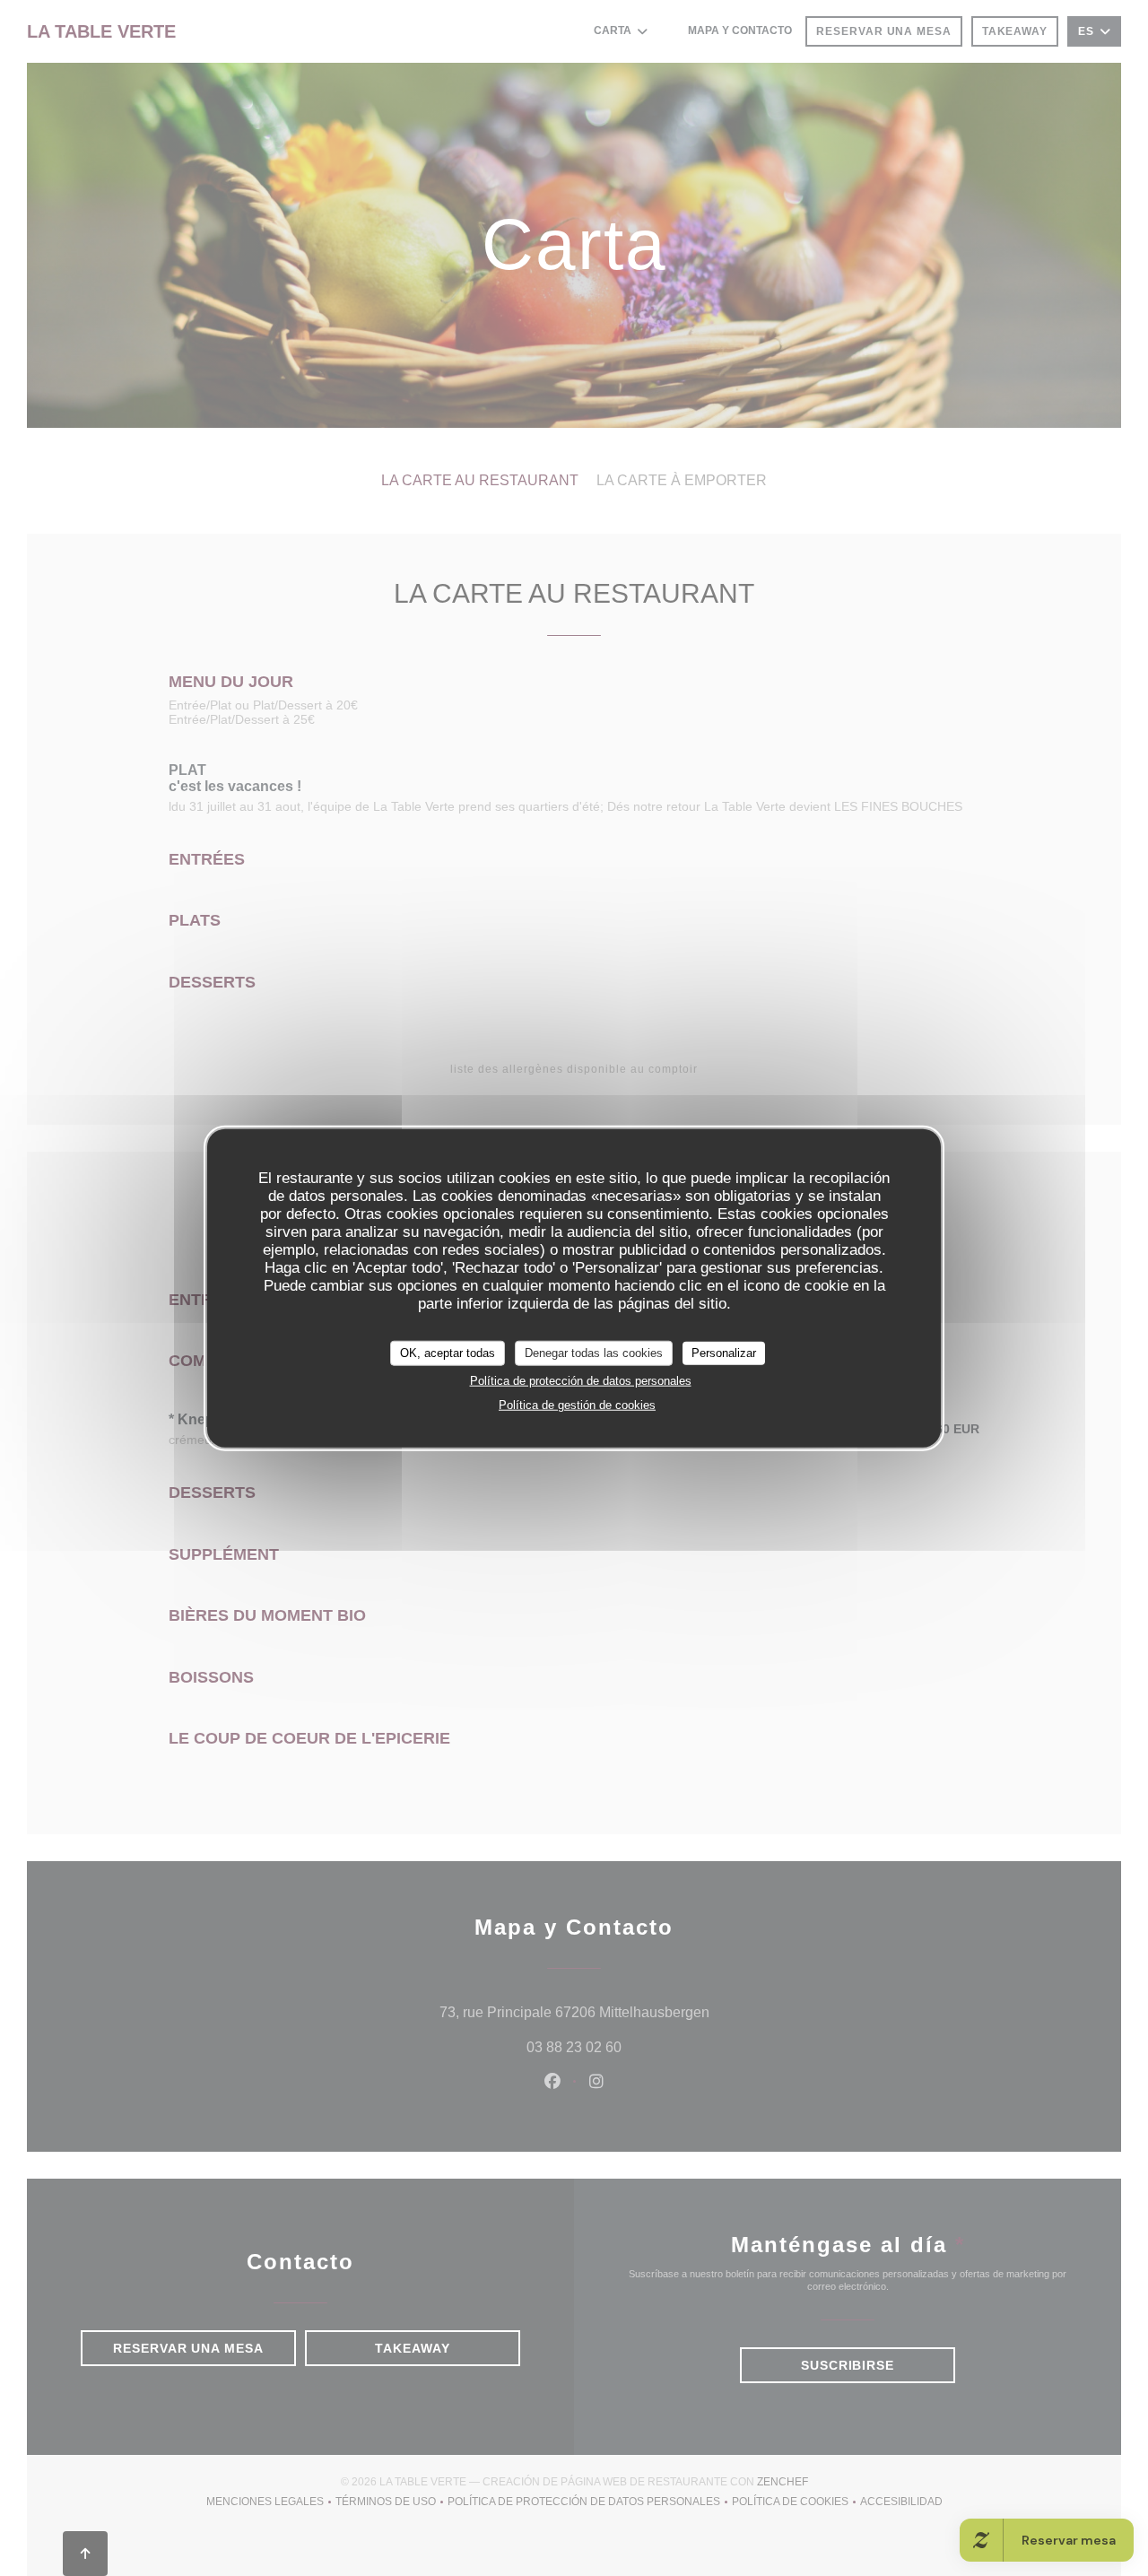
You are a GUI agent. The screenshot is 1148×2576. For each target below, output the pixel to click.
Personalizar (724, 1353)
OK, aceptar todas (448, 1353)
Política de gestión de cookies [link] (577, 1404)
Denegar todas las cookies (594, 1353)
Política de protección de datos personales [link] (581, 1380)
